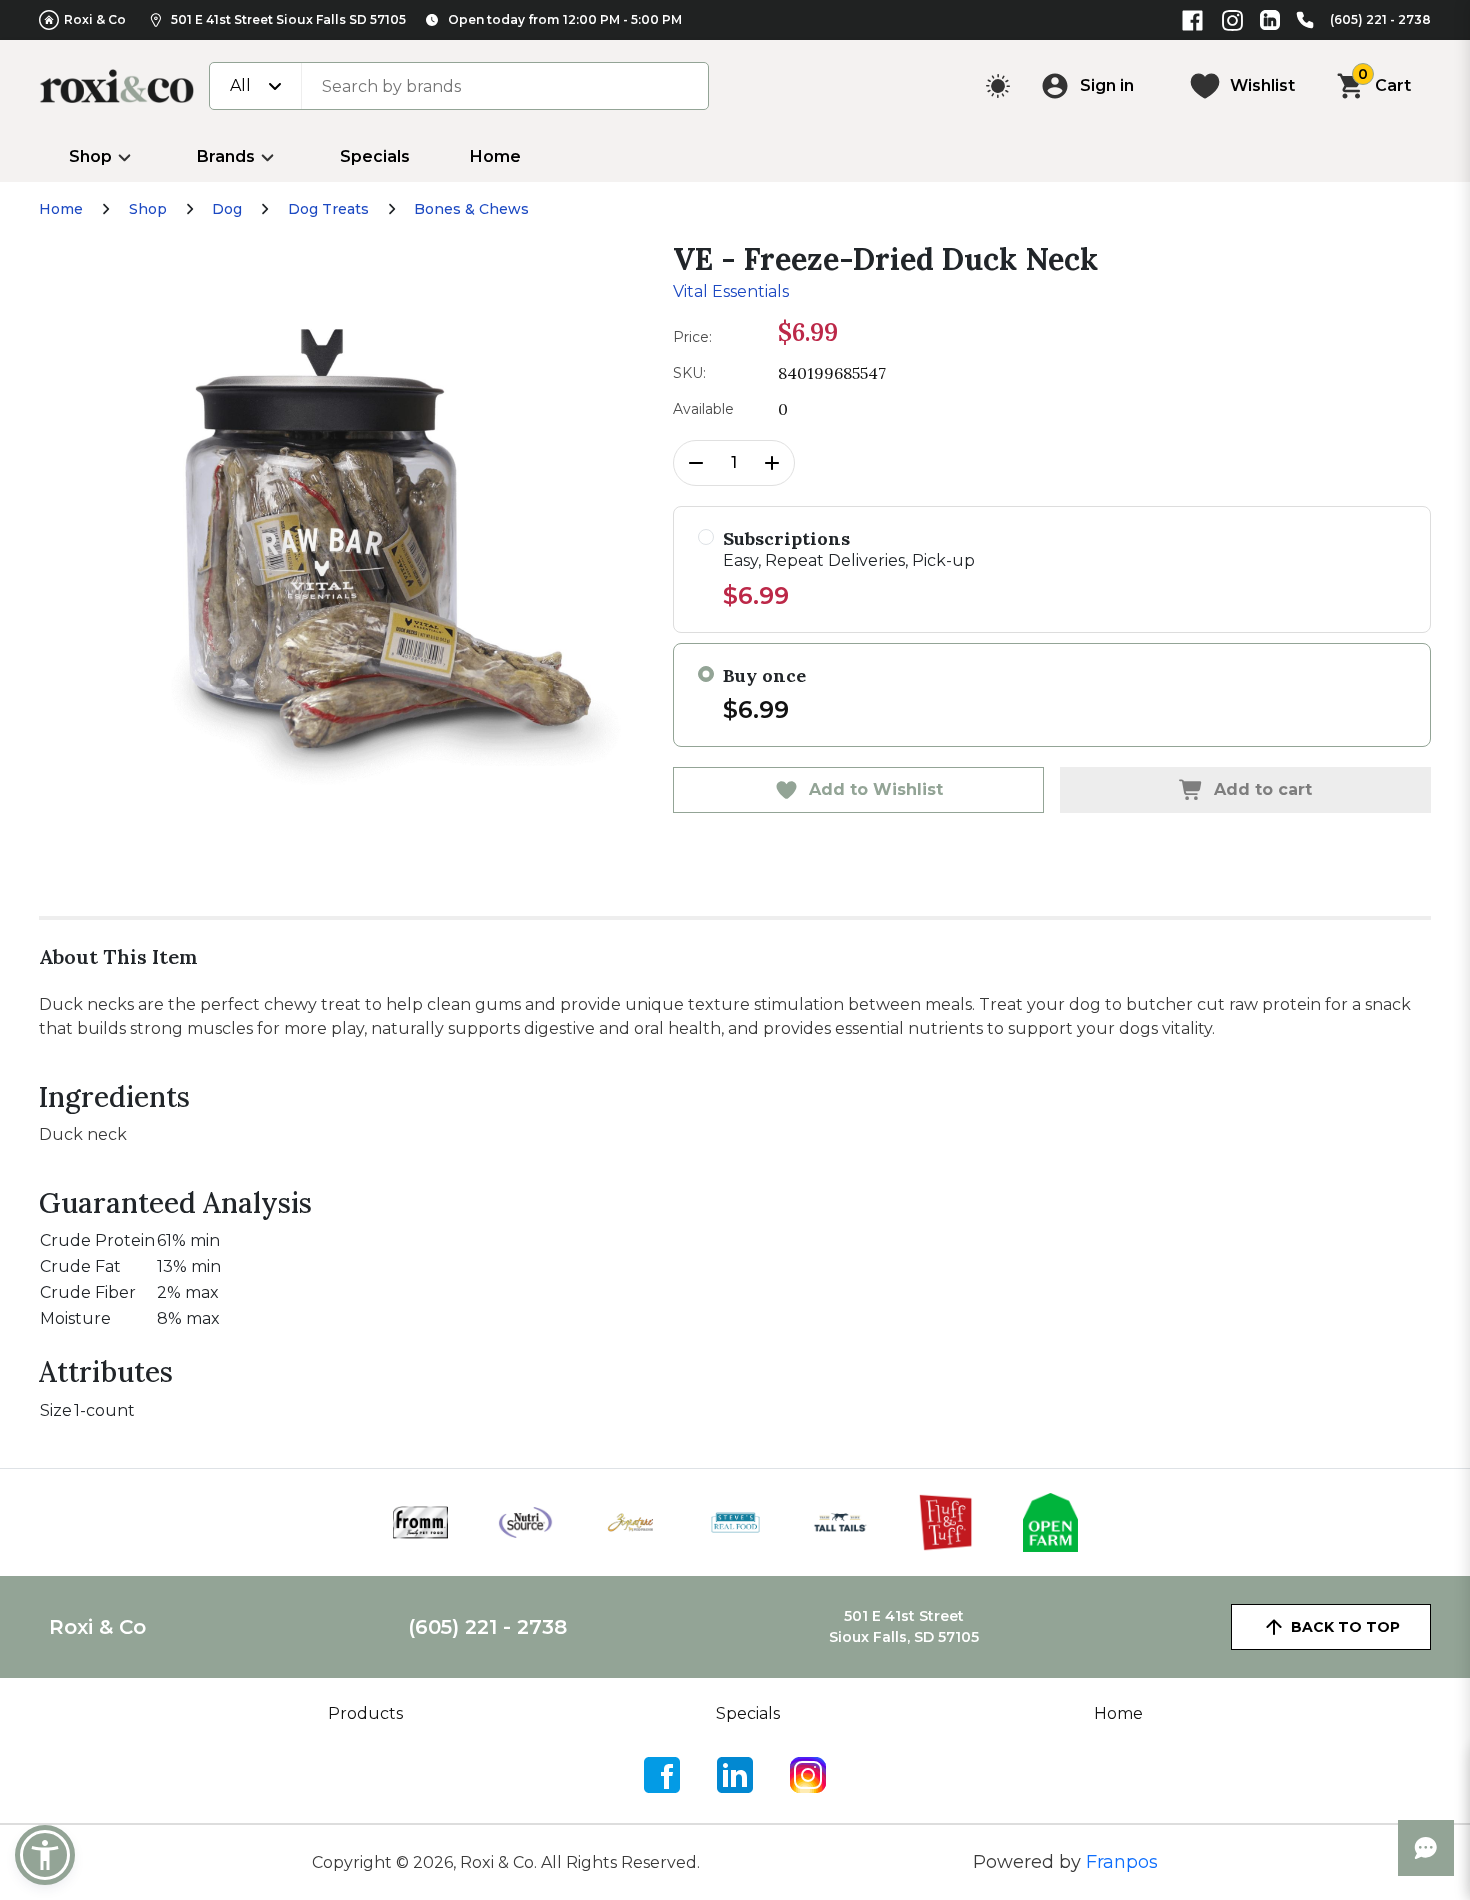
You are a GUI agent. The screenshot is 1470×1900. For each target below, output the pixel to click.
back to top (1345, 1627)
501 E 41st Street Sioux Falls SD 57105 (288, 19)
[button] (45, 1855)
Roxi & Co (95, 19)
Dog (227, 209)
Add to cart (1263, 789)
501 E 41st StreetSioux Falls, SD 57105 (904, 1626)
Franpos (1122, 1862)
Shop (90, 156)
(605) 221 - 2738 (1380, 19)
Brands (226, 156)
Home (495, 156)
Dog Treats (328, 209)
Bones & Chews (471, 209)
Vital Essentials (731, 291)
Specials (375, 156)
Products (365, 1713)
